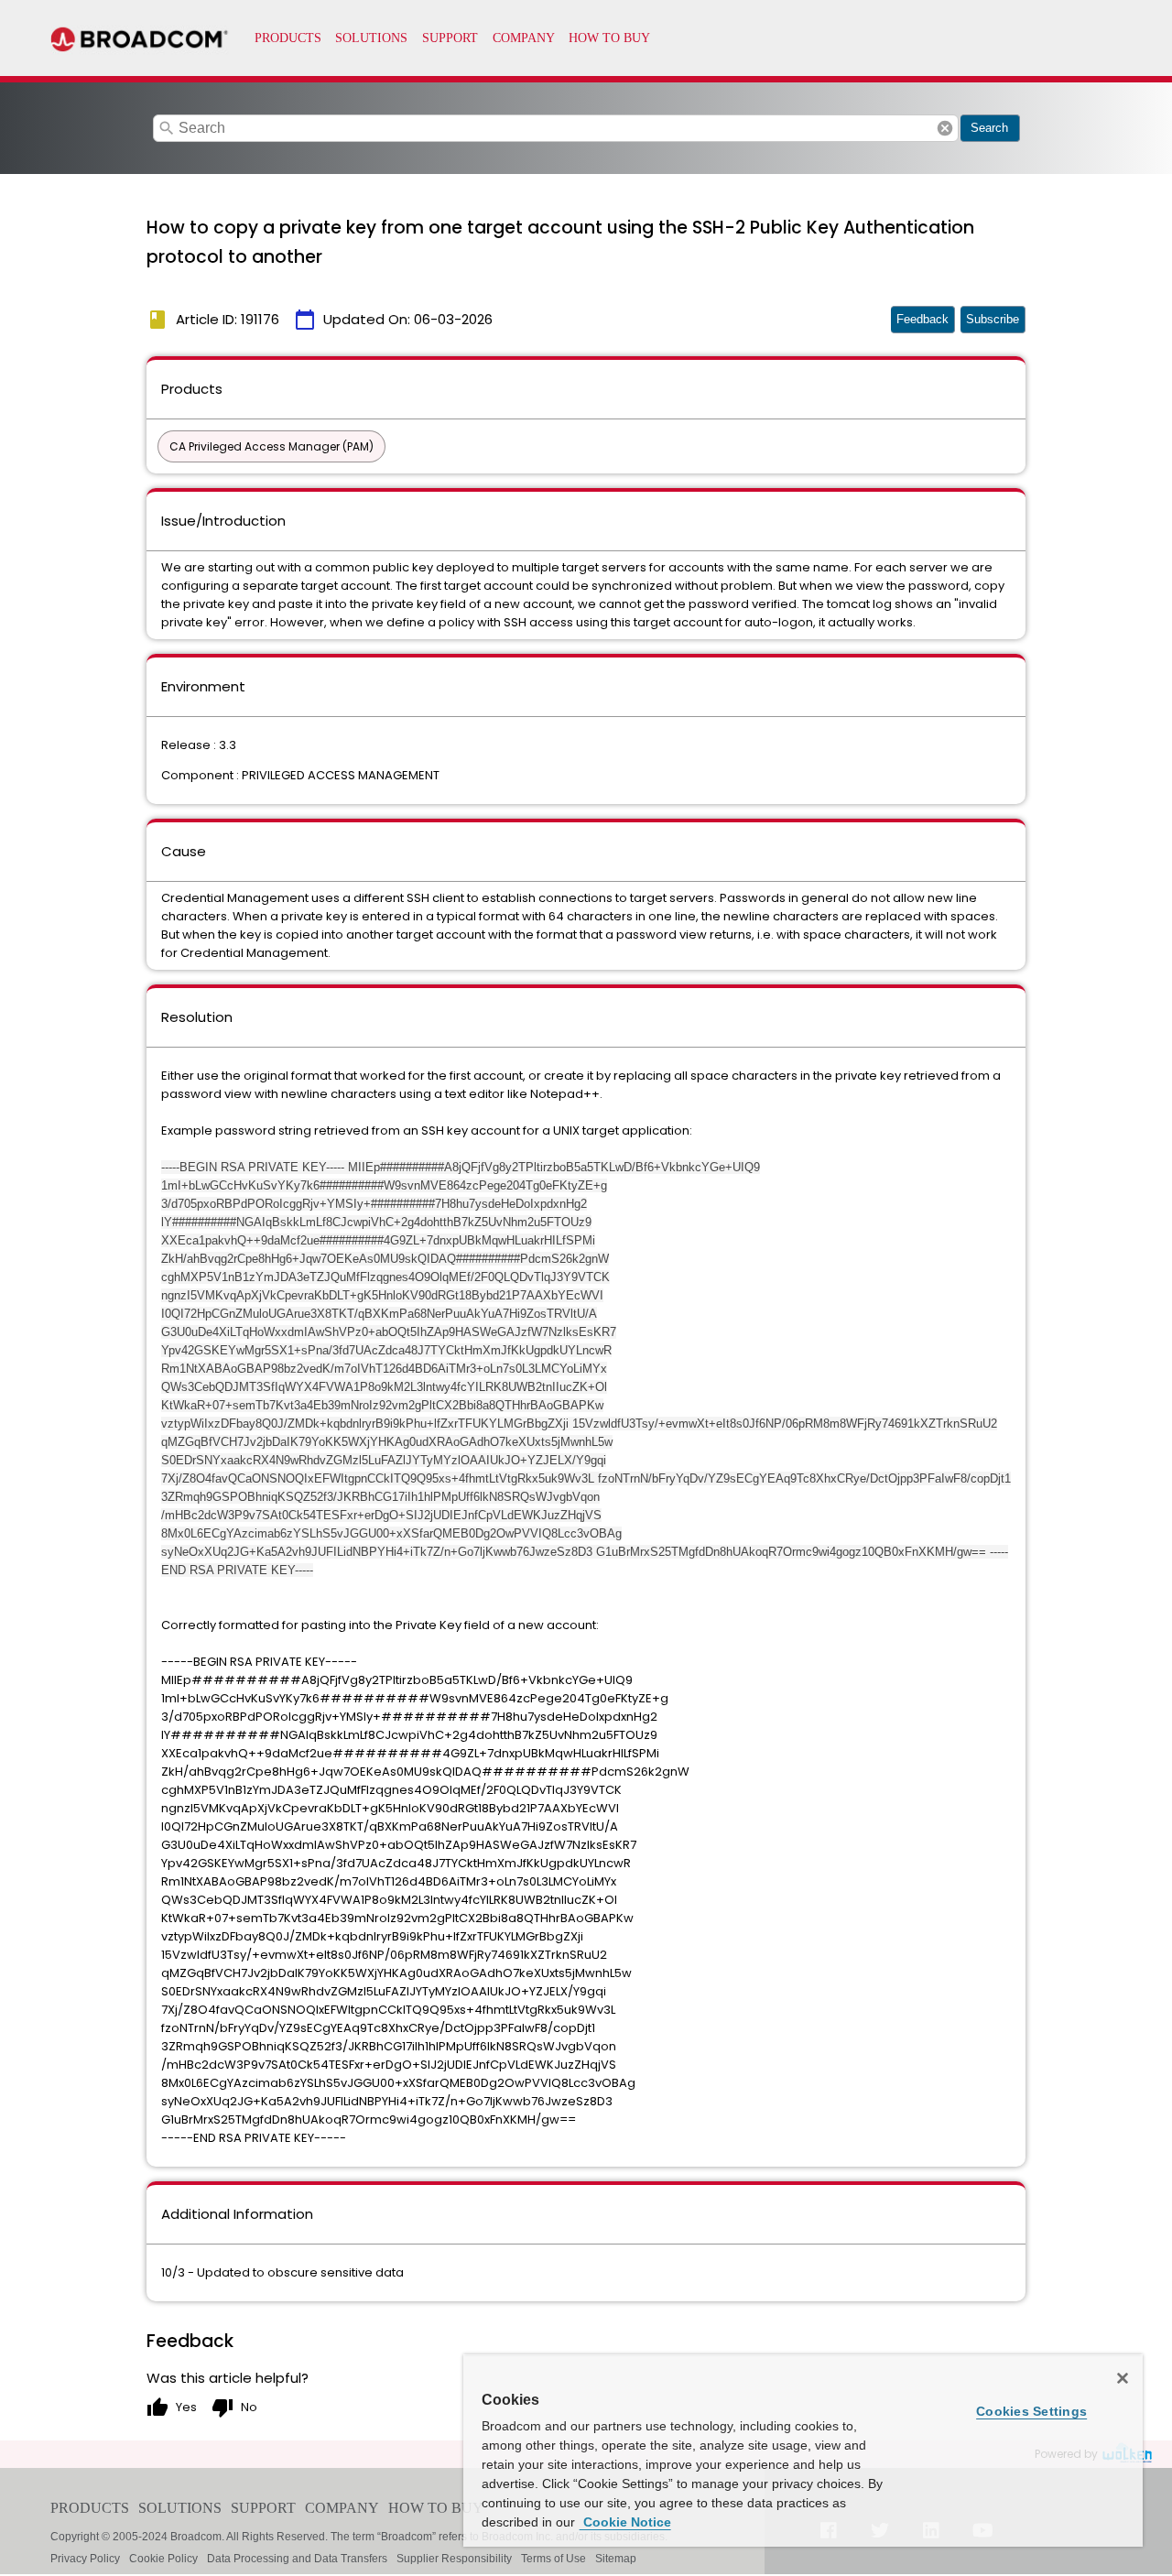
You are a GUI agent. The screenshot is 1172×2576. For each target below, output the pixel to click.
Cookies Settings (1031, 2411)
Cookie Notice (625, 2522)
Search (989, 128)
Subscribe (993, 319)
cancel (945, 128)
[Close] (1123, 2378)
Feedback (922, 319)
